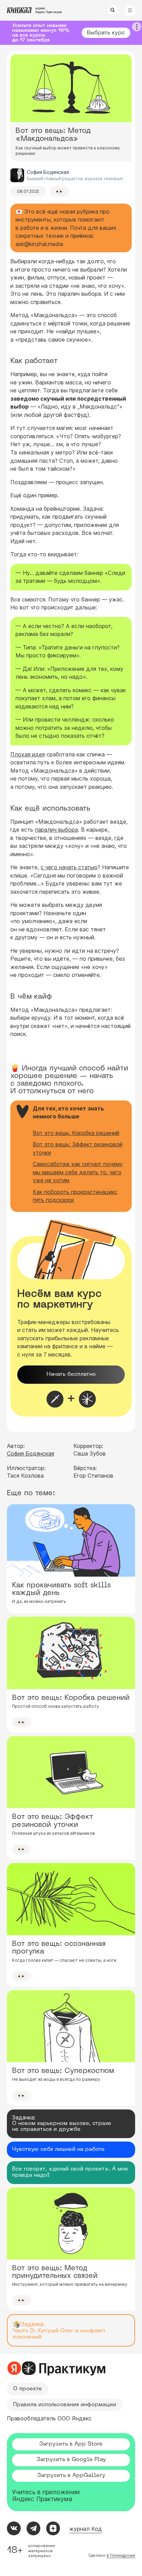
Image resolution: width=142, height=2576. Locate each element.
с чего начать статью (69, 867)
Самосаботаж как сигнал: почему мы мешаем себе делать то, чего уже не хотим (78, 1172)
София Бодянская (31, 1453)
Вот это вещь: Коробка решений (76, 1133)
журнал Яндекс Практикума (48, 10)
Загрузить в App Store (71, 2444)
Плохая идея (28, 754)
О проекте (28, 2389)
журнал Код (86, 2529)
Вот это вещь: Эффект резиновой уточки (78, 1148)
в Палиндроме (121, 2555)
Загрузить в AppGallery (71, 2476)
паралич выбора (56, 830)
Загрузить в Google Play (71, 2460)
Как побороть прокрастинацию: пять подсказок (75, 1196)
